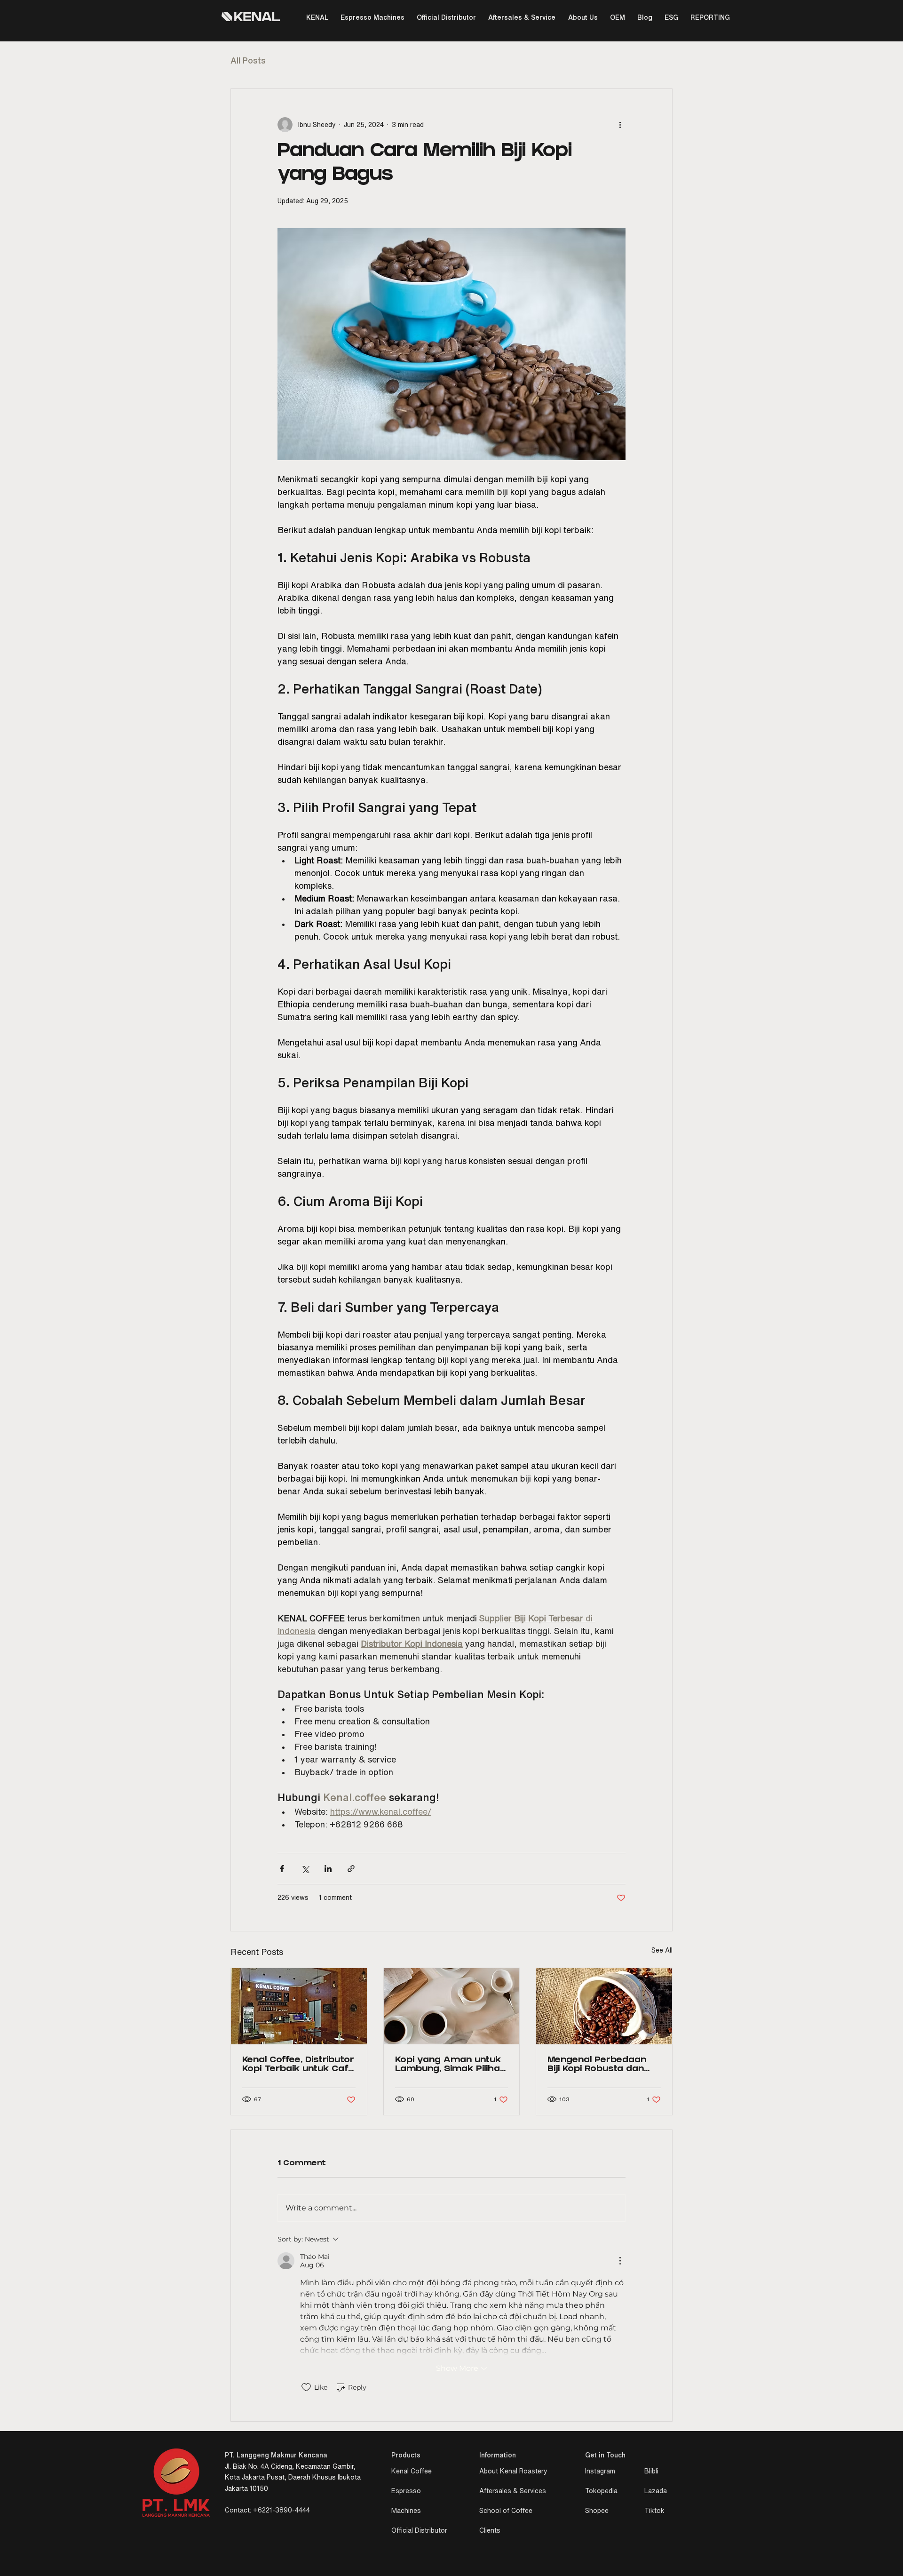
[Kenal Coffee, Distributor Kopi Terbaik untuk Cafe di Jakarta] (299, 2006)
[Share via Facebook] (282, 1869)
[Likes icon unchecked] (306, 2387)
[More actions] (620, 125)
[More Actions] (620, 2261)
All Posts (248, 60)
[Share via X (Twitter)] (305, 1869)
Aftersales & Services (513, 2491)
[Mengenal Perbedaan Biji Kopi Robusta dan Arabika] (604, 2006)
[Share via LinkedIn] (328, 1869)
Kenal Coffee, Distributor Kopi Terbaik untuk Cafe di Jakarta (298, 2065)
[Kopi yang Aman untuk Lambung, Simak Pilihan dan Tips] (452, 2006)
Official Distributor (419, 2530)
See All (662, 1950)
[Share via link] (351, 1869)
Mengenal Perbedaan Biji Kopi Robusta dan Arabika (597, 2065)
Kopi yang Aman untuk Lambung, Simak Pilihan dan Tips (450, 2065)
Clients (490, 2530)
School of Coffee (506, 2511)
